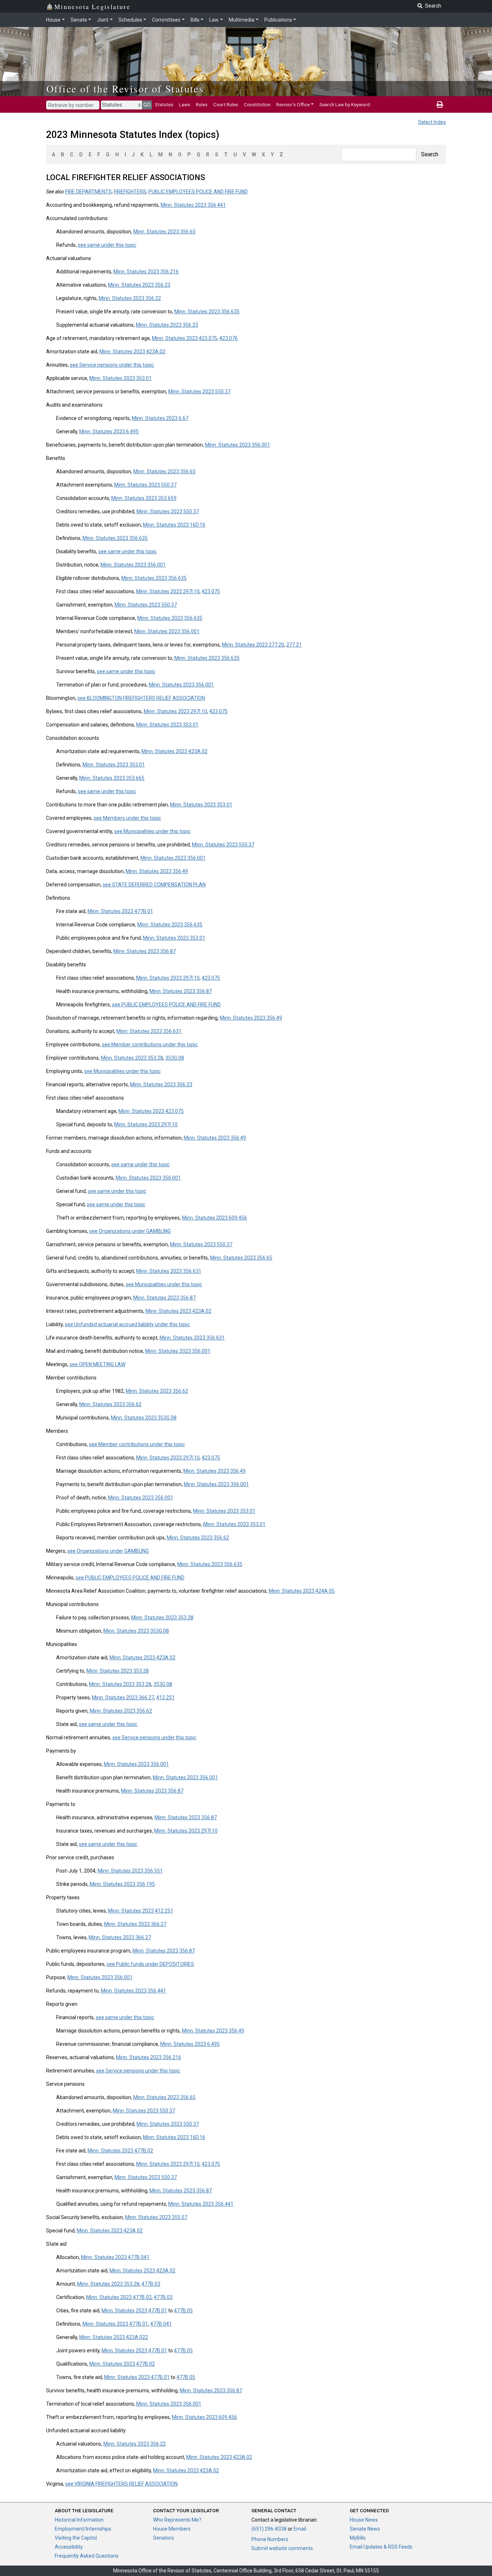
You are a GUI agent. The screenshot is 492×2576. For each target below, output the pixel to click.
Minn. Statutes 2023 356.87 (145, 951)
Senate (79, 20)
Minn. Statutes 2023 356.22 (130, 298)
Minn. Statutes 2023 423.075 (185, 338)
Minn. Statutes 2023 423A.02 (132, 352)
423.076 (229, 338)
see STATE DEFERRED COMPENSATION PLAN (154, 885)
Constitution (257, 104)
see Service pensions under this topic (112, 365)
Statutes (164, 104)
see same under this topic (107, 245)
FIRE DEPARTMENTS (88, 192)
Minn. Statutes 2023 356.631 (149, 1031)
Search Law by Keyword (345, 104)
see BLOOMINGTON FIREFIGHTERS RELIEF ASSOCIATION (141, 698)
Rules (202, 104)
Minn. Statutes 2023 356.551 (130, 1871)
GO (147, 105)
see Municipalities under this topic (152, 831)
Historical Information (79, 2520)
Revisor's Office (293, 104)
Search (430, 154)
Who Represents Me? (177, 2520)
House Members (172, 2529)
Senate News (365, 2529)
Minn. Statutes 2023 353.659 (144, 498)
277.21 (294, 645)
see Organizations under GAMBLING (130, 1231)
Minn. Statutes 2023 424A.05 (302, 1591)
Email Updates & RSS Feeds (381, 2547)
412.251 (166, 1698)
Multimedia (241, 20)
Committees (166, 20)
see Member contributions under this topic (150, 1045)
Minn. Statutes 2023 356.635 (207, 312)
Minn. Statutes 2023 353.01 (120, 378)
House (53, 20)
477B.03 (151, 2284)
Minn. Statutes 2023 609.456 (214, 1218)
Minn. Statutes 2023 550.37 (199, 392)
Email (300, 2529)
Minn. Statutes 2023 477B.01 (120, 911)
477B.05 (183, 2311)
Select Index (432, 122)
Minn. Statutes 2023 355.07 (156, 2217)
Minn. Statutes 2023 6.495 (109, 431)
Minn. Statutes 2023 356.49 (157, 871)
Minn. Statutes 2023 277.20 (253, 645)
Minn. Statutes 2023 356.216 (146, 272)
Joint (103, 20)
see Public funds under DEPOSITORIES (150, 1964)
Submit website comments (282, 2548)
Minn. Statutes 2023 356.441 (193, 205)
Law (214, 20)
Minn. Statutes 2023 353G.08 (144, 1418)
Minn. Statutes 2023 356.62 (157, 1391)
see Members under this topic (127, 818)
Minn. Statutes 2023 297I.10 (168, 591)
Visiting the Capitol (76, 2538)
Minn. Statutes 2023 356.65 (164, 232)
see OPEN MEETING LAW (97, 1364)
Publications (278, 20)
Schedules (130, 20)
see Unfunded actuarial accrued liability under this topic (127, 1324)
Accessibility (69, 2547)
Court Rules (226, 104)
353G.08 (175, 1058)
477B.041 (161, 2324)
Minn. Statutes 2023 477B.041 (115, 2257)
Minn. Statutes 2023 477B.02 (120, 2151)
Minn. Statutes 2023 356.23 (139, 285)
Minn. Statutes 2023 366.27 (123, 1698)
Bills (195, 20)
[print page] (440, 104)
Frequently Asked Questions (87, 2556)
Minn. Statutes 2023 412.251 (141, 1911)
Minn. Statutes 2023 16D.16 (174, 525)
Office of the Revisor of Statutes (125, 89)
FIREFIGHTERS (130, 192)
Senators (164, 2538)
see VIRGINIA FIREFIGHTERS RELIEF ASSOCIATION (121, 2484)
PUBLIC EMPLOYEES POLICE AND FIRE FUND (198, 192)
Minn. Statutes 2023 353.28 (132, 1058)
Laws (185, 104)
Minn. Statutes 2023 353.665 (112, 778)
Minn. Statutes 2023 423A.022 (114, 2337)
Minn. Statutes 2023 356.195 (122, 1884)
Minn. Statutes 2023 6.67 (160, 418)
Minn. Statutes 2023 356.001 (238, 445)
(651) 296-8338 (269, 2529)
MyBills (358, 2538)
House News (364, 2520)
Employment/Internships (83, 2529)
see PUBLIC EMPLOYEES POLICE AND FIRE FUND (166, 1005)
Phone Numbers (270, 2539)
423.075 (211, 591)
